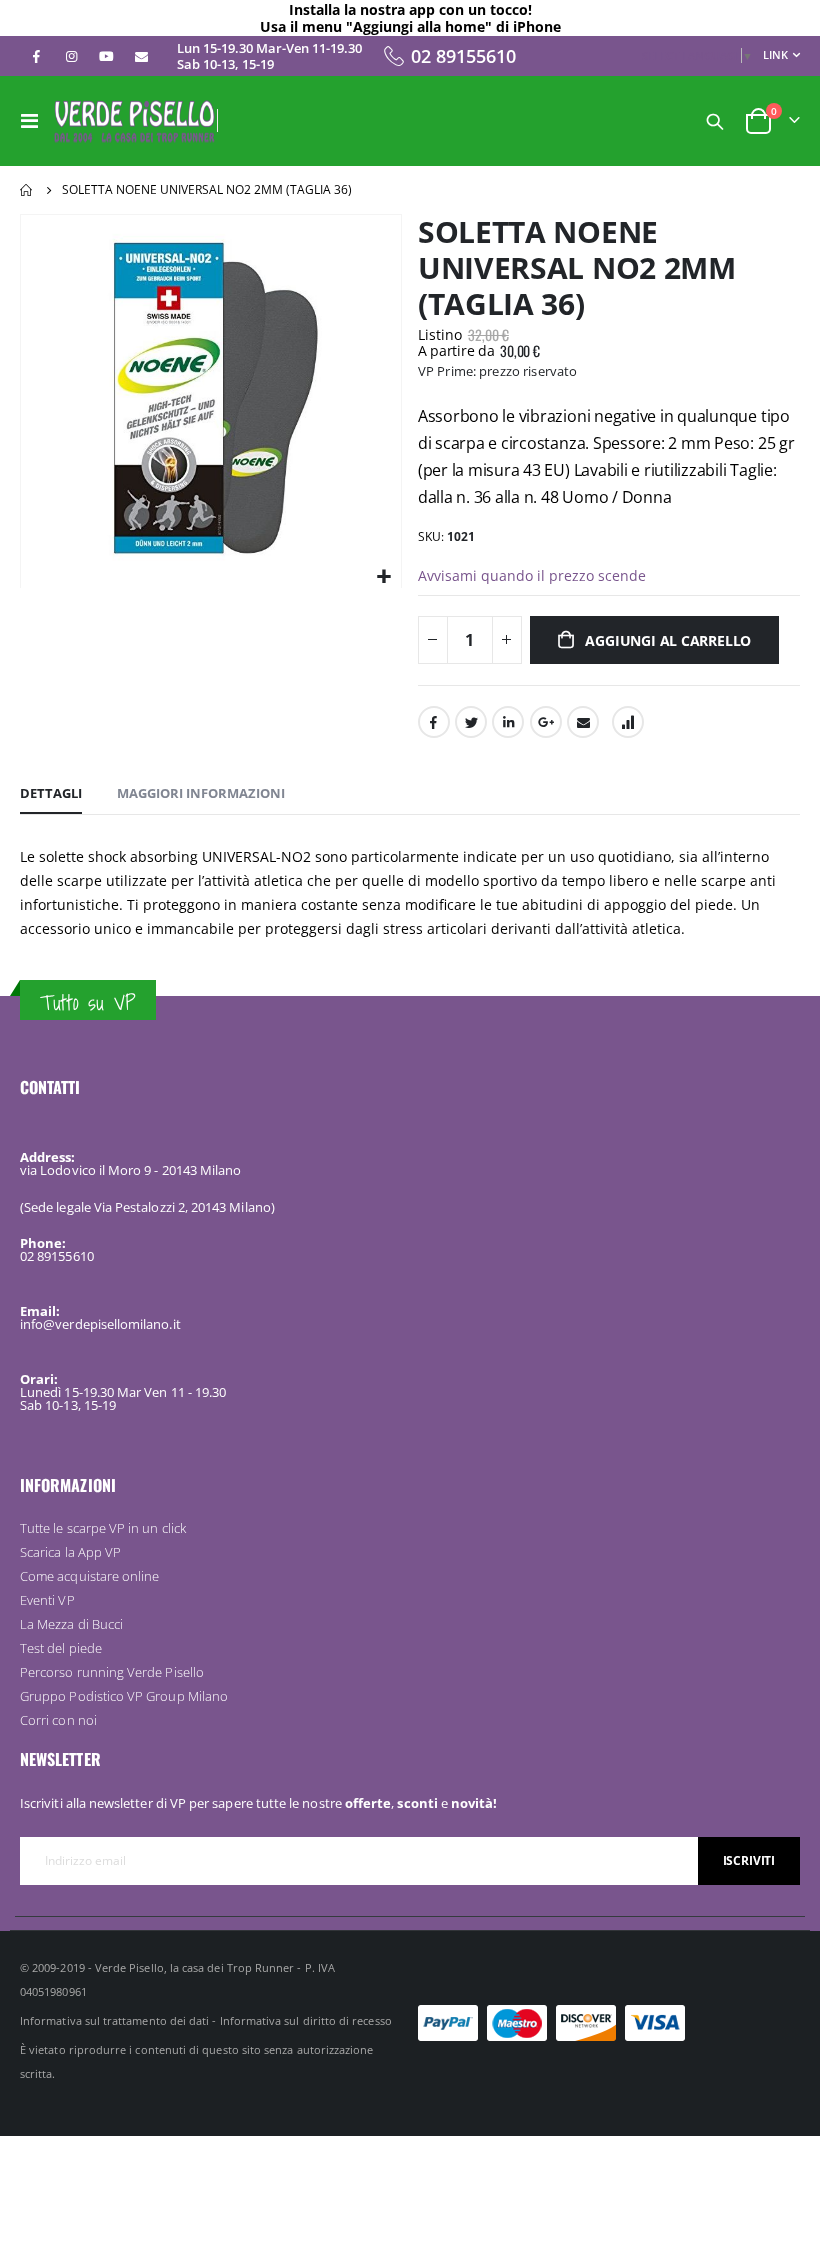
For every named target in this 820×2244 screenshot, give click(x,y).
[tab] (51, 794)
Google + (546, 722)
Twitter (471, 722)
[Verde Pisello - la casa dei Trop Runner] (134, 121)
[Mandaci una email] (141, 56)
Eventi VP (47, 1600)
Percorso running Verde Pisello (112, 1672)
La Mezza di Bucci (71, 1624)
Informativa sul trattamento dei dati (114, 2020)
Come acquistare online (89, 1576)
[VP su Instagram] (71, 56)
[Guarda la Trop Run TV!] (106, 56)
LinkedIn (508, 722)
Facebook (434, 722)
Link (775, 54)
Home (27, 190)
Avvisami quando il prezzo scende (532, 575)
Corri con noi (58, 1720)
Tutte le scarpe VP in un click (103, 1528)
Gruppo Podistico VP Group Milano (124, 1696)
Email (583, 722)
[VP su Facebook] (36, 56)
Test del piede (61, 1648)
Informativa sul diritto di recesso (306, 2020)
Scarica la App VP (70, 1552)
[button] (383, 577)
